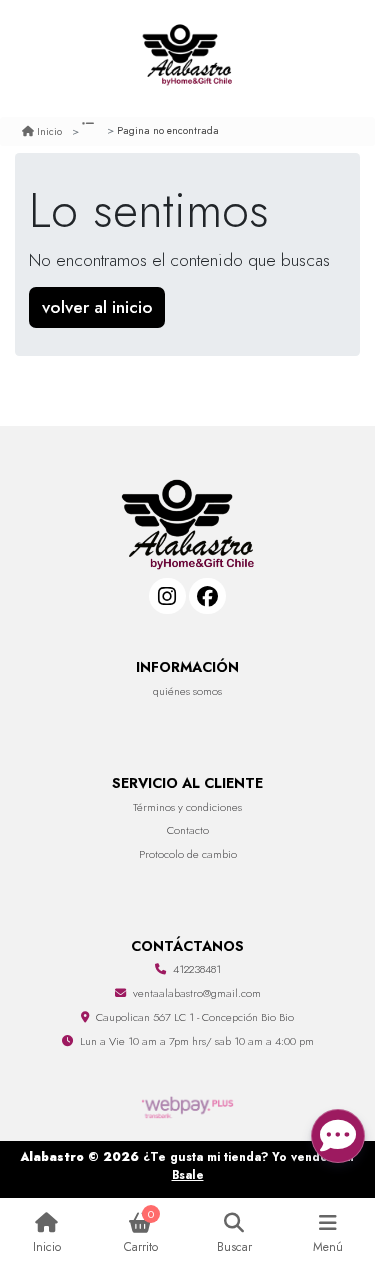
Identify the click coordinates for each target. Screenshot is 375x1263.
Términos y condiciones (187, 807)
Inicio (49, 131)
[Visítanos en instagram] (167, 596)
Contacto (188, 830)
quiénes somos (187, 691)
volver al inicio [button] (97, 307)
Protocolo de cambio (188, 854)
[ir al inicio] (187, 498)
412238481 (197, 969)
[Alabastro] (188, 58)
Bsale (188, 1174)
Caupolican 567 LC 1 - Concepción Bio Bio (195, 1017)
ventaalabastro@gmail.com (197, 993)
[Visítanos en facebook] (207, 596)
